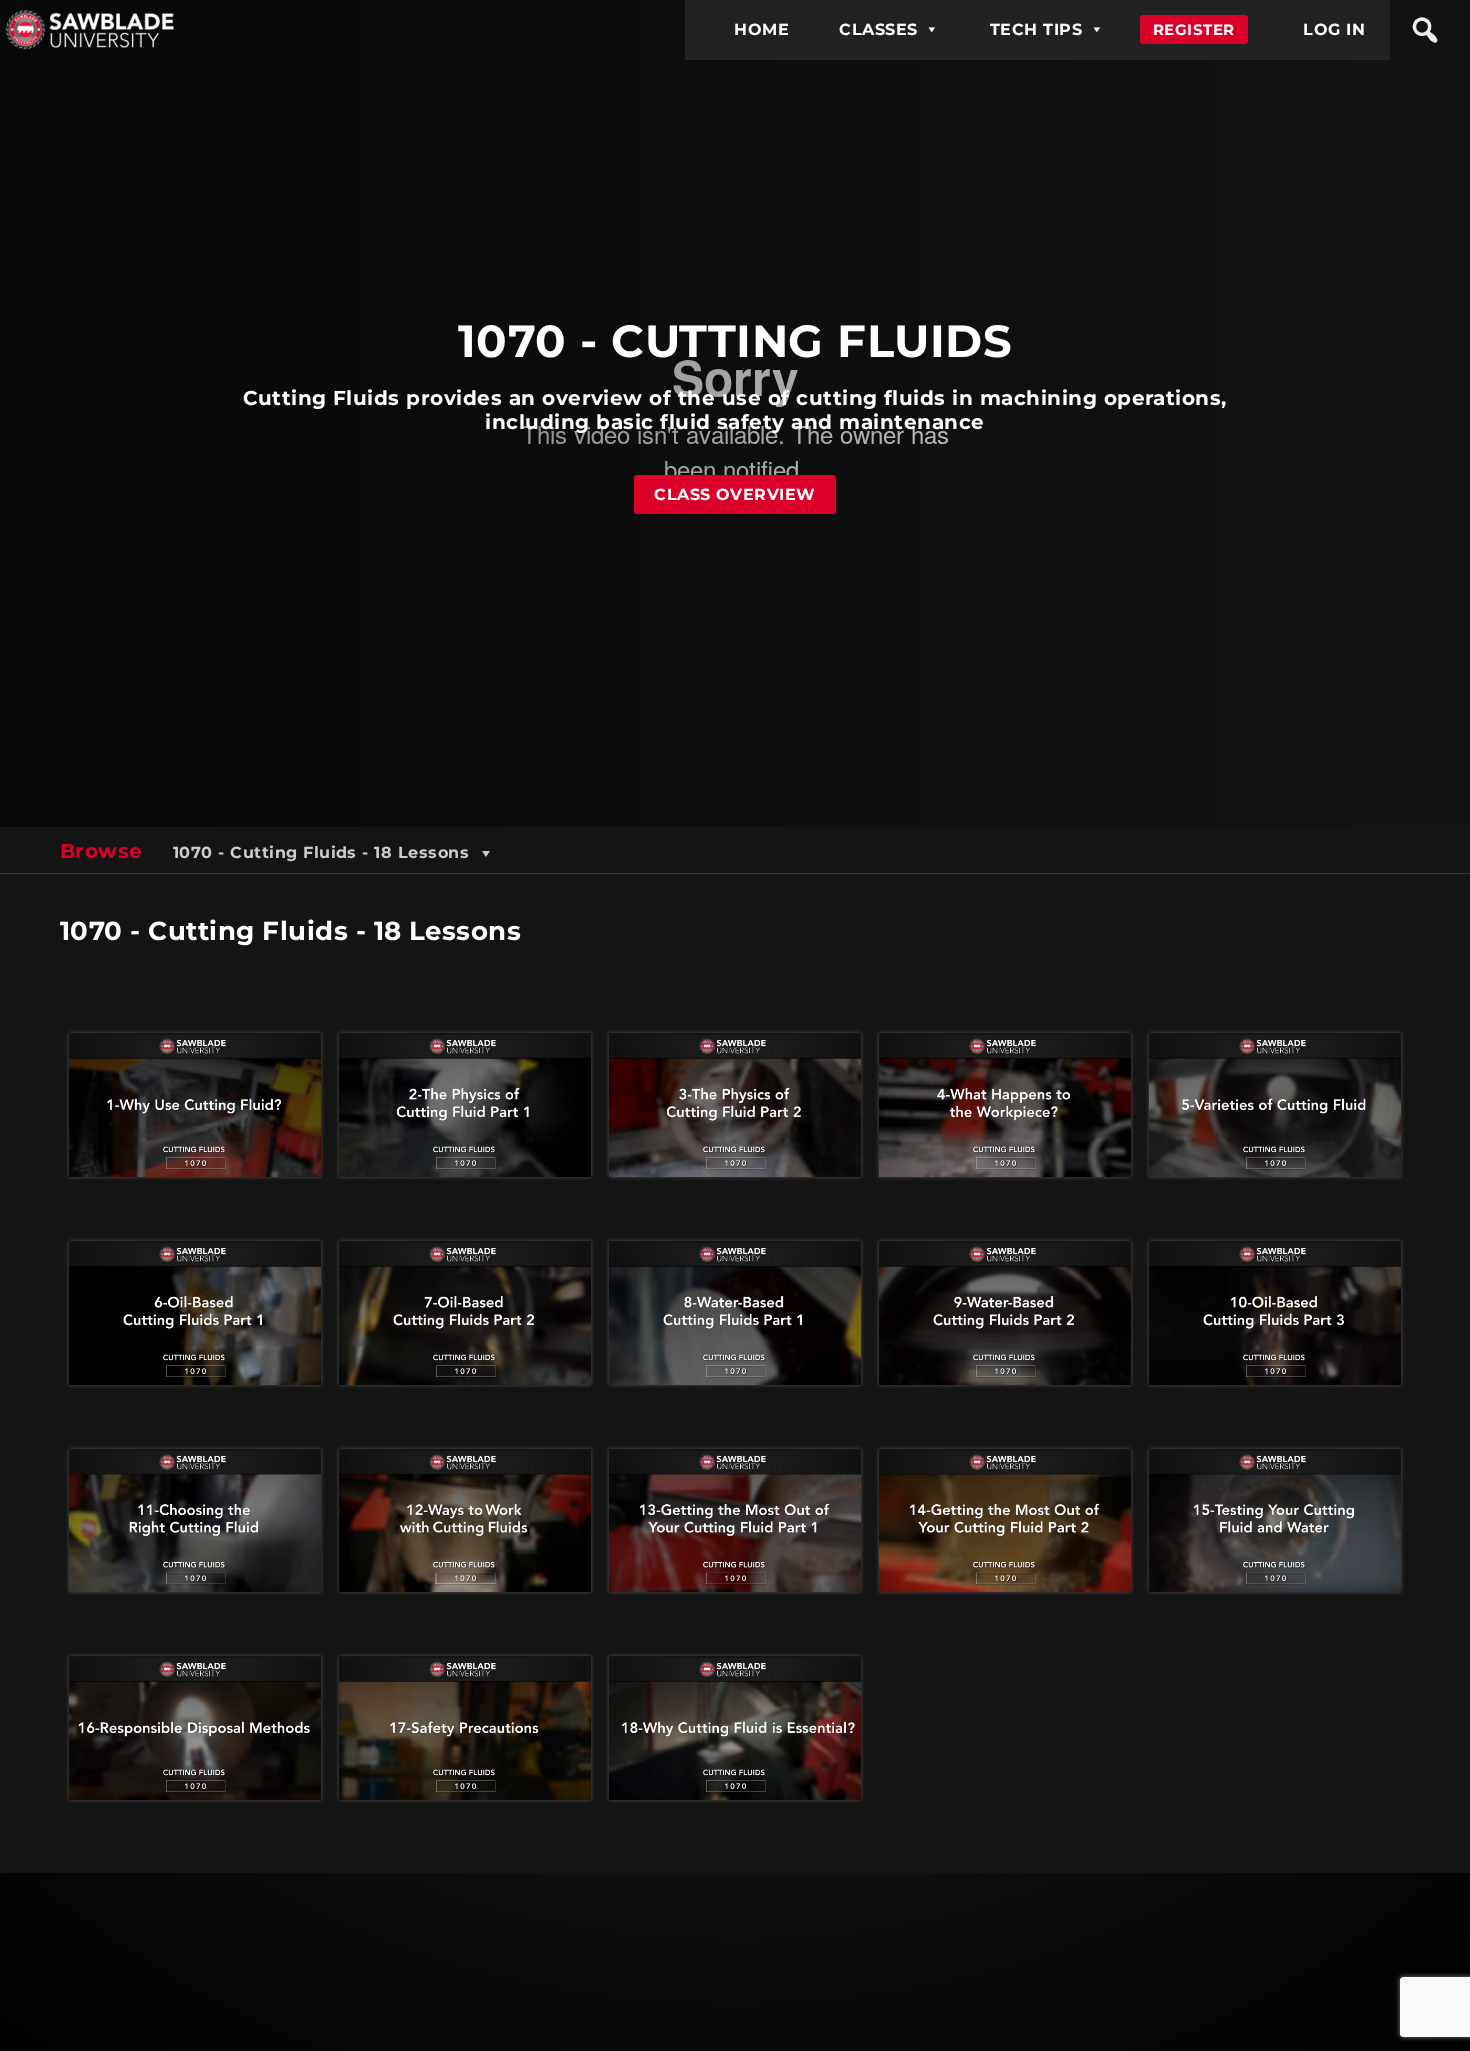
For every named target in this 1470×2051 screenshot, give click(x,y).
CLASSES (878, 29)
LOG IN (1334, 29)
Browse (101, 851)
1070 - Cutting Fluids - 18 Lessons (324, 852)
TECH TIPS (1036, 29)
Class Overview (735, 494)
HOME (761, 29)
